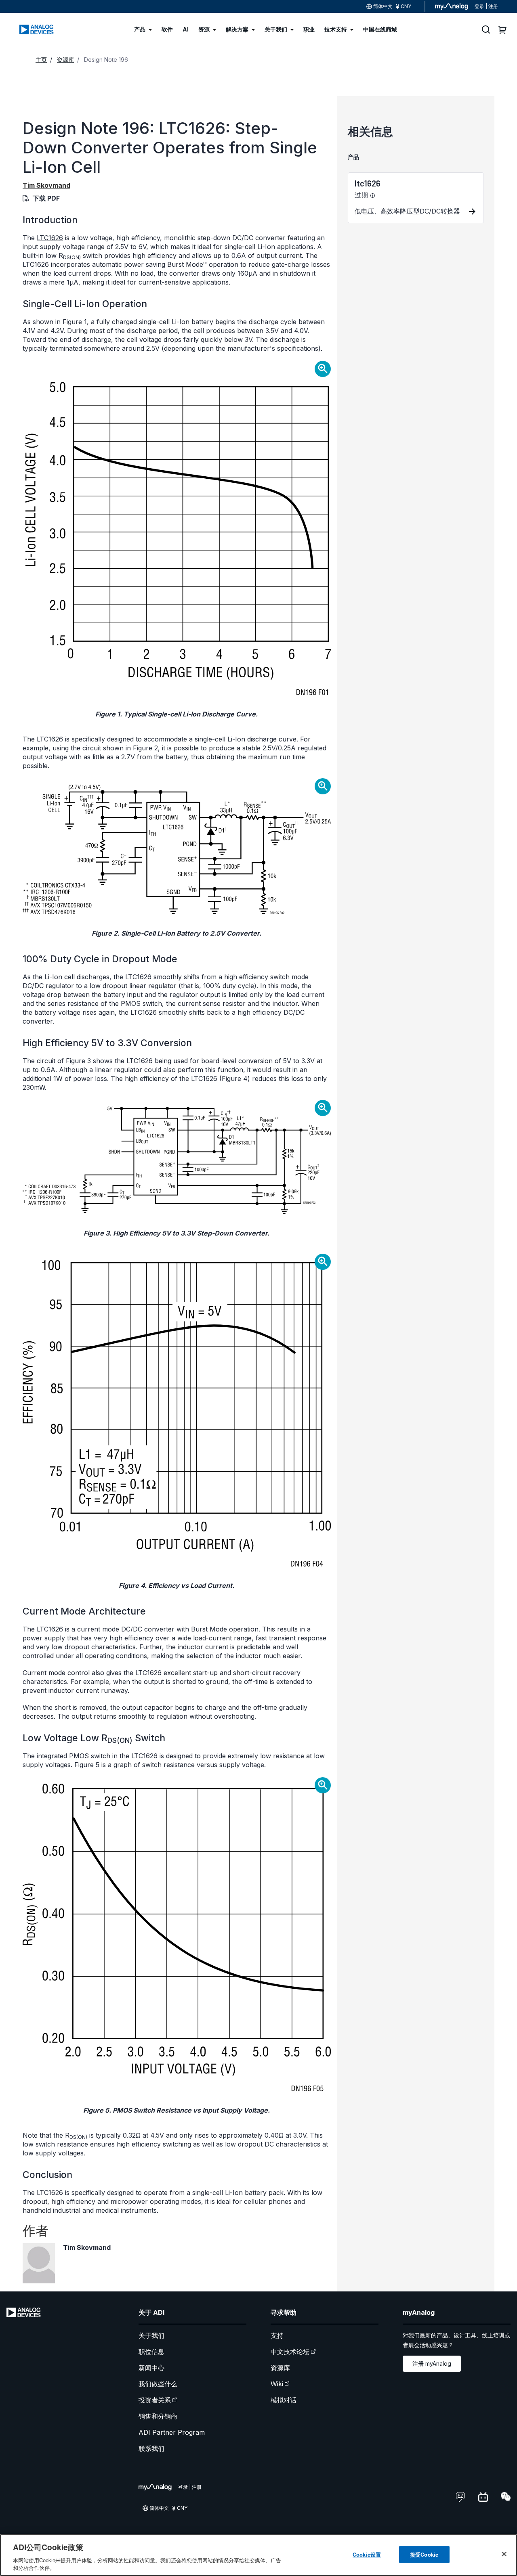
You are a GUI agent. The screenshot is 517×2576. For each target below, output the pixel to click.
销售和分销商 (158, 2416)
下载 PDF (46, 198)
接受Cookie (424, 2554)
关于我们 (151, 2335)
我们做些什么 (158, 2384)
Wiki (277, 2384)
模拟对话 (284, 2400)
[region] (258, 2555)
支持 (277, 2335)
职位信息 (151, 2352)
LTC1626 (50, 238)
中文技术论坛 (290, 2352)
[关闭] (504, 2554)
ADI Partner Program (172, 2432)
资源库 (280, 2368)
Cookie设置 (367, 2554)
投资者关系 (155, 2400)
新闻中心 (151, 2368)
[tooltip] (373, 196)
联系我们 (151, 2448)
